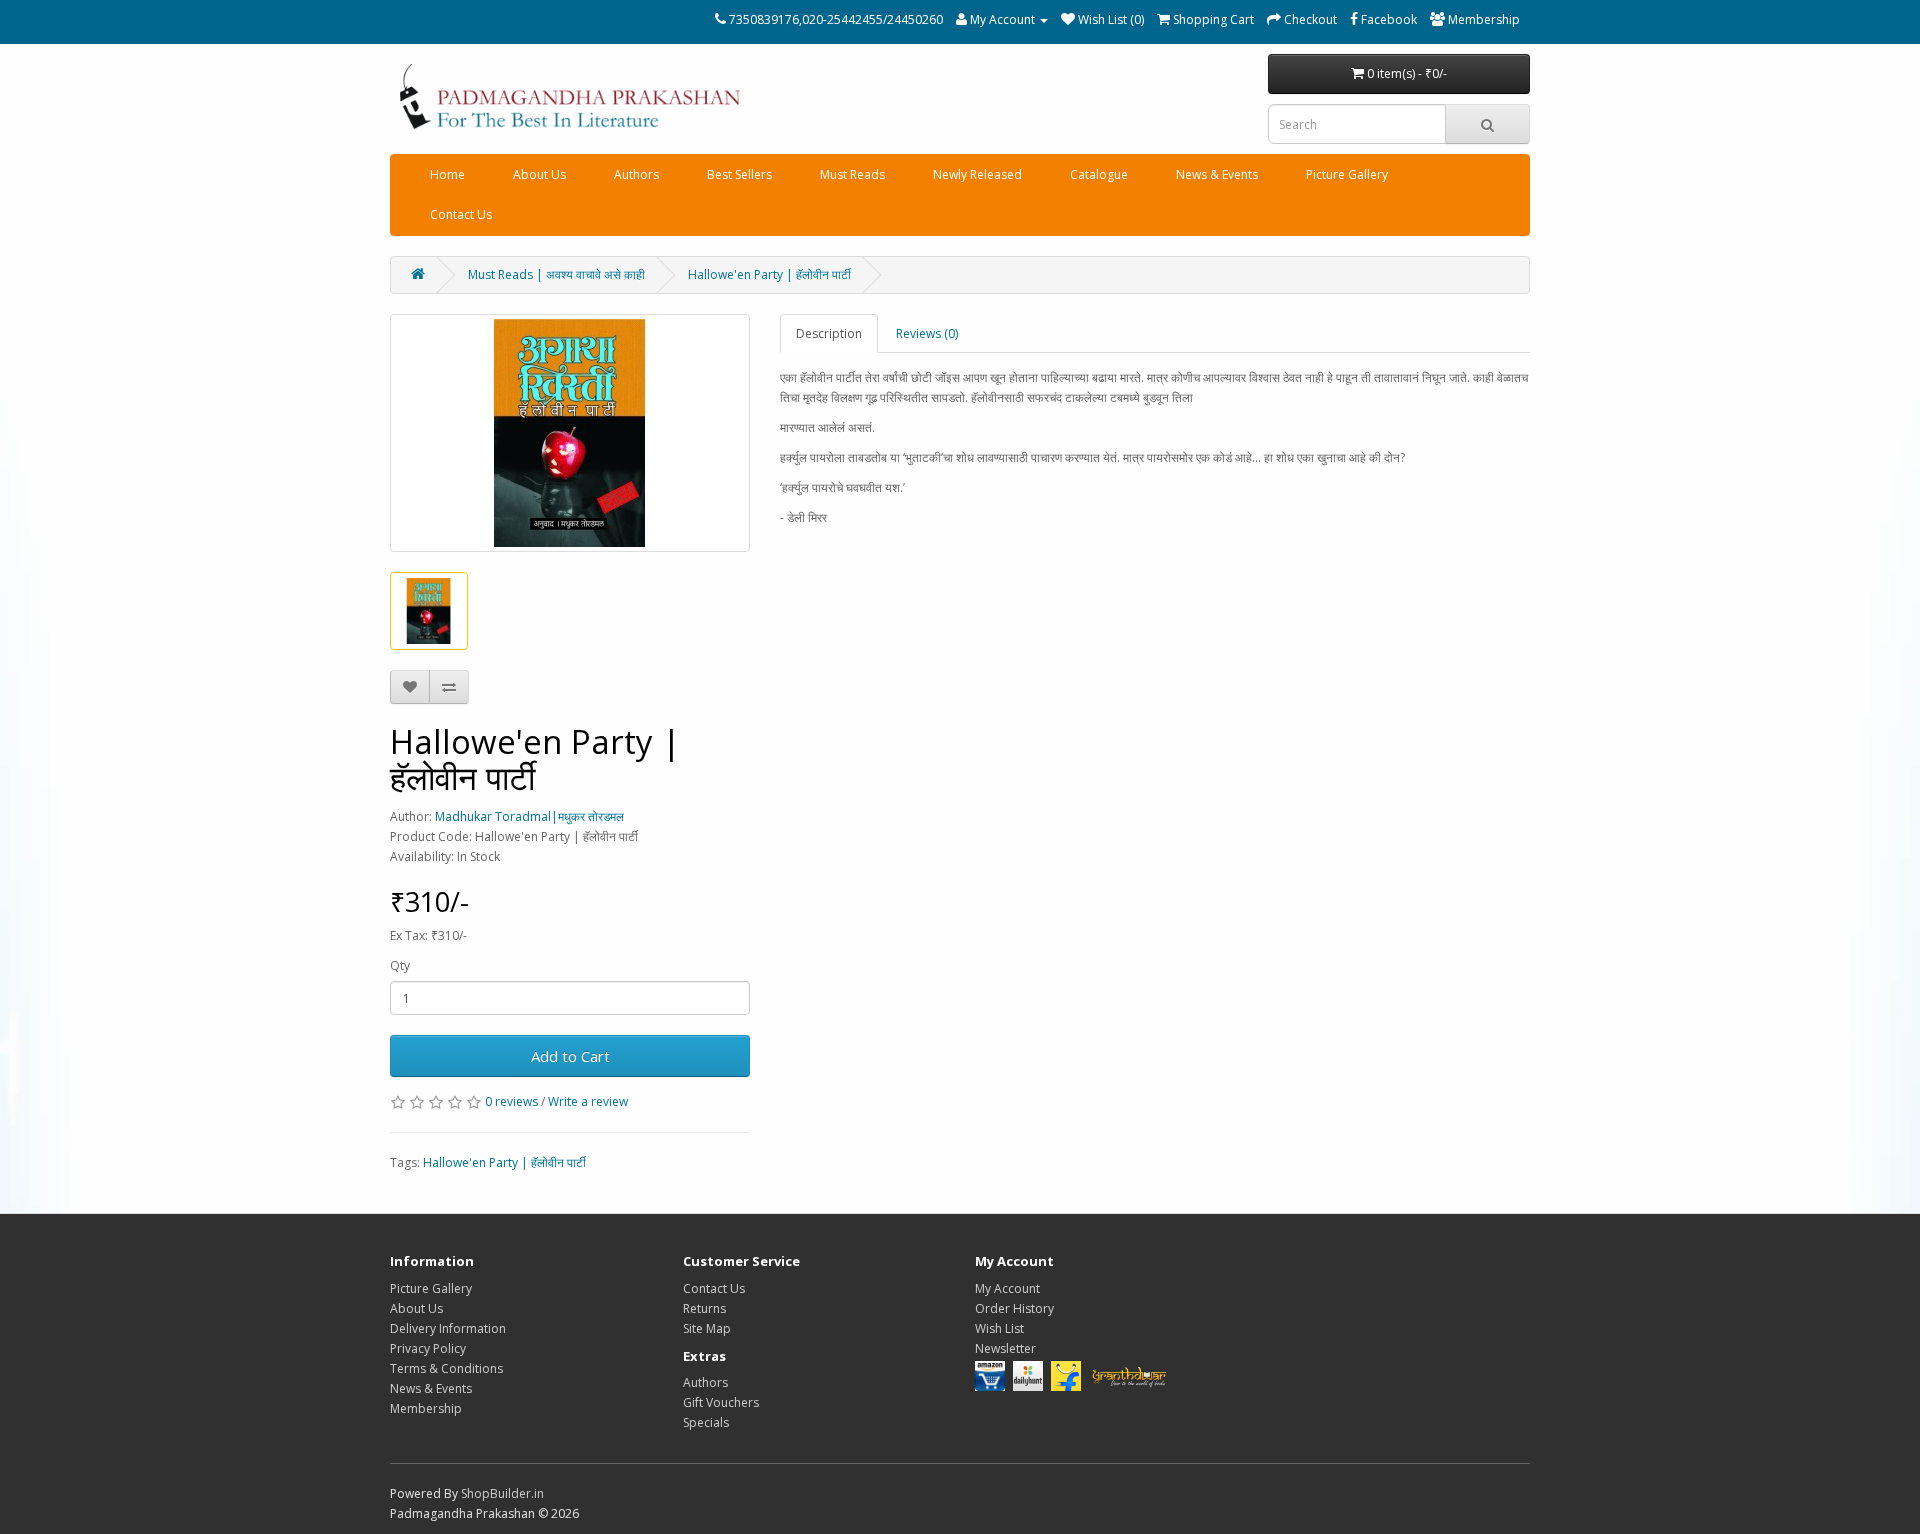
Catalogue (1099, 174)
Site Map (707, 1328)
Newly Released (977, 174)
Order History (1014, 1308)
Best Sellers (739, 174)
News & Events (1217, 174)
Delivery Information (448, 1328)
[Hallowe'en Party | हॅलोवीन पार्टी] (570, 433)
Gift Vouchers (721, 1402)
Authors (636, 174)
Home (447, 174)
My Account (1007, 1288)
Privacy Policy (428, 1348)
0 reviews (511, 1101)
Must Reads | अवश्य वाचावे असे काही (556, 274)
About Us (539, 174)
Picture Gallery (1347, 174)
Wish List (999, 1328)
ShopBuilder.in (502, 1493)
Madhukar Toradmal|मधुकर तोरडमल (529, 816)
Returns (704, 1308)
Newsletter (1005, 1348)
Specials (706, 1422)
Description (829, 333)
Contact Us (461, 214)
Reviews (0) (927, 333)
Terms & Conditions (446, 1368)
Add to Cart (570, 1056)
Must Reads (852, 174)
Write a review (588, 1101)
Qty (400, 965)
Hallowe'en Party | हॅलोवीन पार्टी (769, 274)
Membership (426, 1408)
